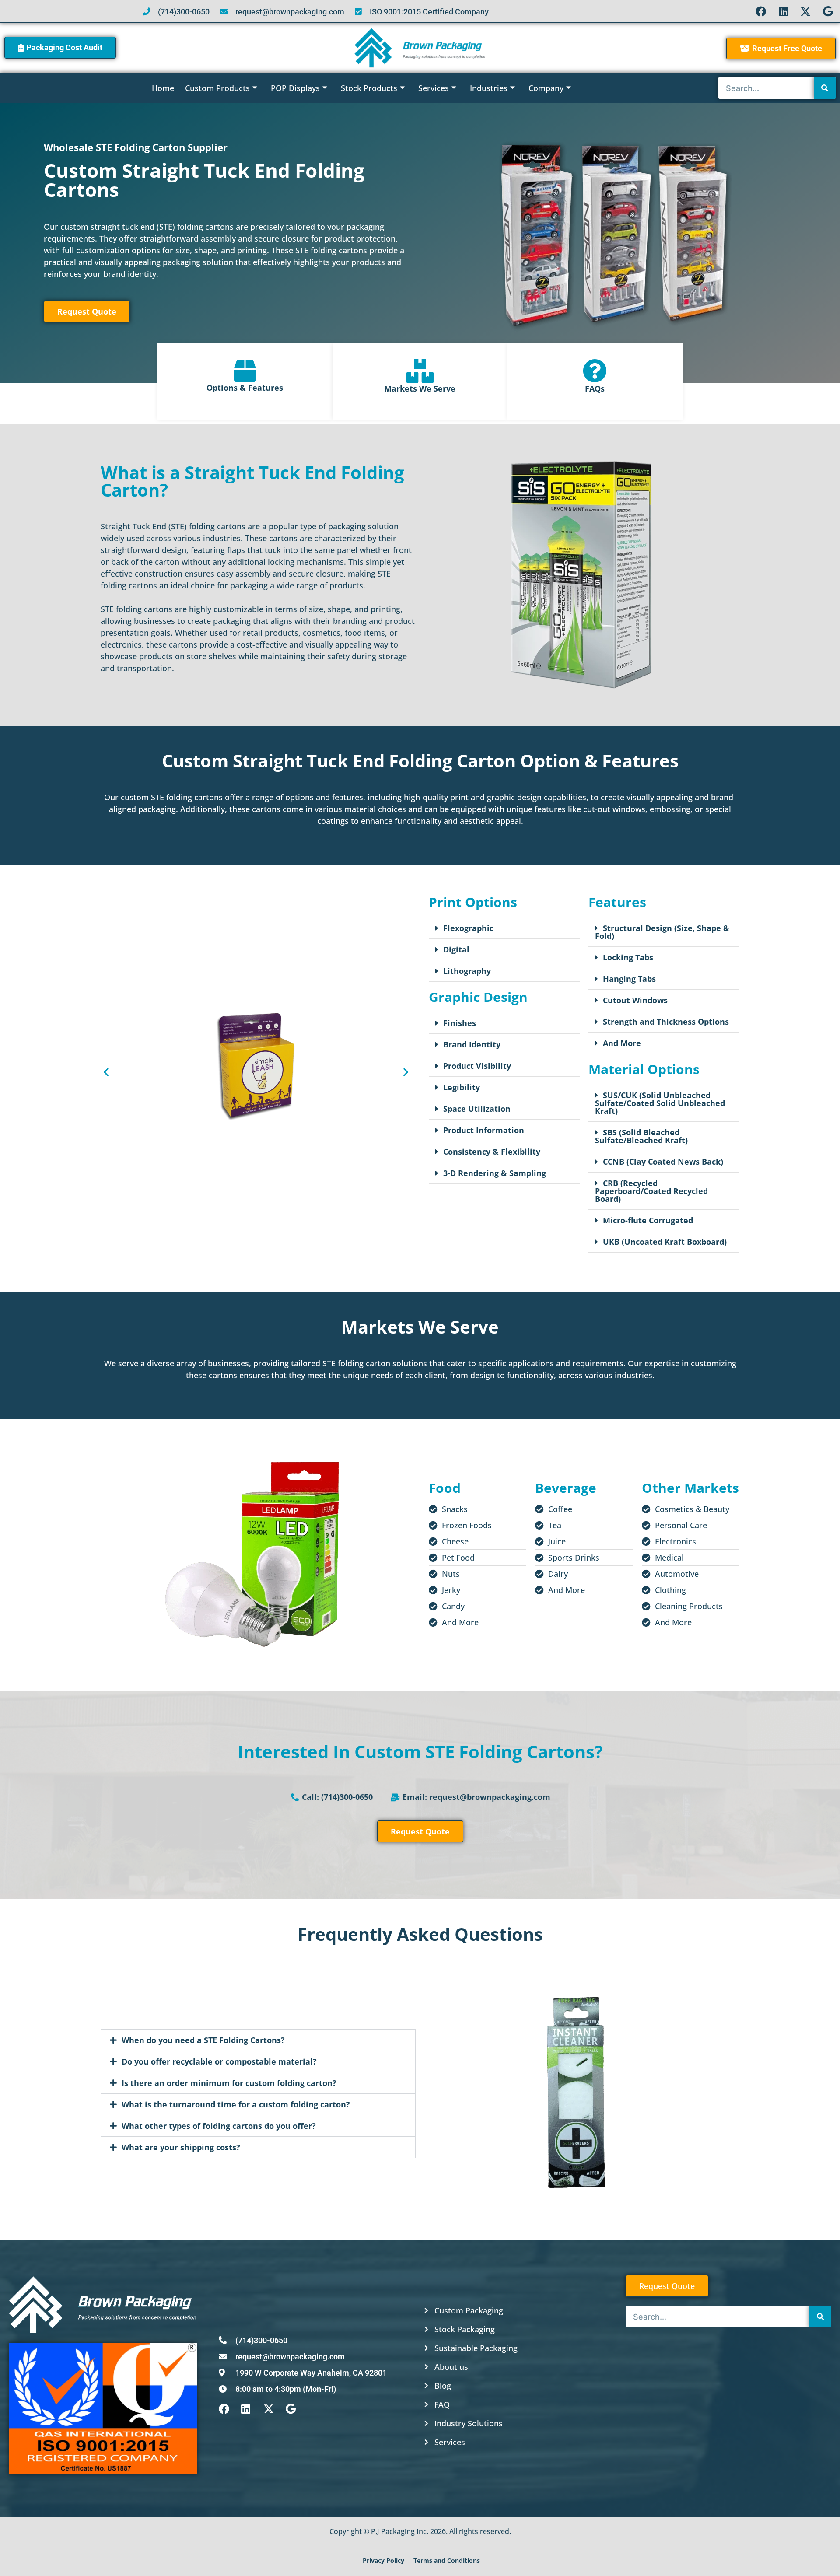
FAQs (595, 388)
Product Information (484, 1130)
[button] (106, 1072)
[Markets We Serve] (420, 371)
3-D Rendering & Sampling (495, 1173)
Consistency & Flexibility (492, 1151)
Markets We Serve (420, 388)
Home (163, 88)
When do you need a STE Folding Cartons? (203, 2040)
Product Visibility (477, 1066)
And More (622, 1043)
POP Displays (295, 88)
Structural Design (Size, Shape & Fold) (662, 932)
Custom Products (217, 88)
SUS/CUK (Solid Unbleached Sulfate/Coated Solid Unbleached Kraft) (660, 1103)
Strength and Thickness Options (666, 1022)
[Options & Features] (245, 371)
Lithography (467, 971)
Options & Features (245, 388)
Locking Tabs (628, 957)
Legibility (462, 1087)
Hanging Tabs (629, 979)
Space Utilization (477, 1109)
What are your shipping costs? (181, 2147)
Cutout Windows (635, 1000)
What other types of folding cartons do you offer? (219, 2126)
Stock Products (369, 88)
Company (546, 88)
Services (434, 88)
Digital (456, 949)
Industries (489, 88)
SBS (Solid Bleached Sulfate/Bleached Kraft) (641, 1136)
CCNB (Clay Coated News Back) (663, 1162)
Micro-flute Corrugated (648, 1220)
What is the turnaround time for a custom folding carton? (236, 2104)
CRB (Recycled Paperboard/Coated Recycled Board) (651, 1191)
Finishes (460, 1023)
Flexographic (468, 928)
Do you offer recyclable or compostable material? (219, 2061)
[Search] (825, 88)
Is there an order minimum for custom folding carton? (229, 2083)
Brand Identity (472, 1044)
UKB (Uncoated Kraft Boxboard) (665, 1242)
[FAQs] (595, 371)
